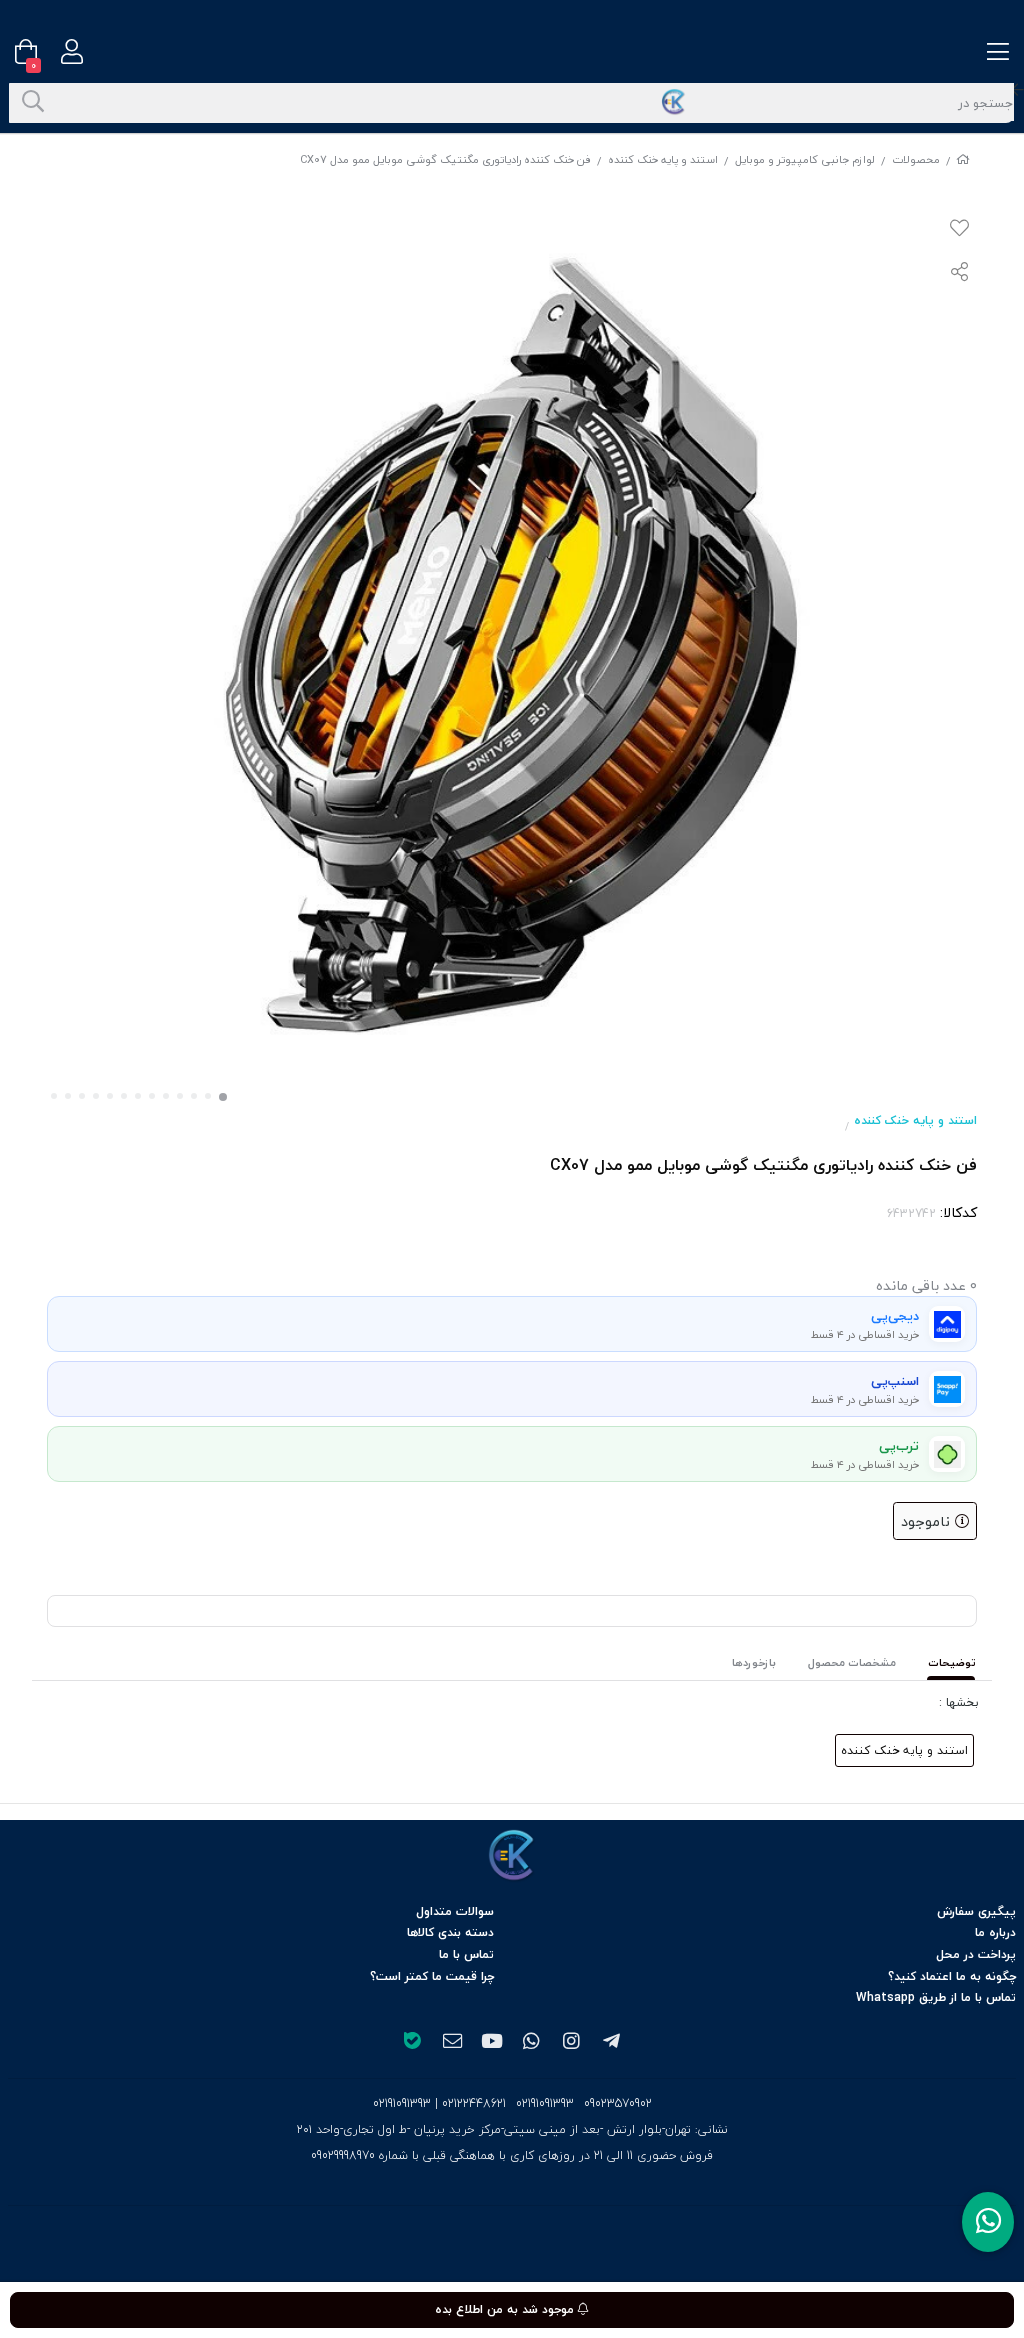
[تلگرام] (612, 2043)
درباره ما (995, 1932)
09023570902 (618, 2104)
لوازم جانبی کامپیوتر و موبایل (805, 159)
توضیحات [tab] (952, 1662)
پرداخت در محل (976, 1954)
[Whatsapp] (988, 2222)
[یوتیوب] (492, 2043)
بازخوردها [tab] (754, 1662)
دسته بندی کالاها (450, 1932)
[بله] (412, 2043)
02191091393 (545, 2104)
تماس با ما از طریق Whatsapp (936, 1997)
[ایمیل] (452, 2043)
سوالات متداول (455, 1911)
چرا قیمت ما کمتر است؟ (432, 1976)
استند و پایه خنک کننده (663, 159)
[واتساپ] (532, 2043)
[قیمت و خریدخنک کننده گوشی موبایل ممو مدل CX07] (512, 1856)
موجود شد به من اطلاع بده (506, 2309)
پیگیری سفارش (976, 1911)
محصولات (916, 159)
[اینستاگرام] (572, 2043)
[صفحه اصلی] (963, 159)
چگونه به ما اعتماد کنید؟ (952, 1976)
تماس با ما (466, 1954)
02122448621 (474, 2103)
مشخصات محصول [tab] (852, 1662)
